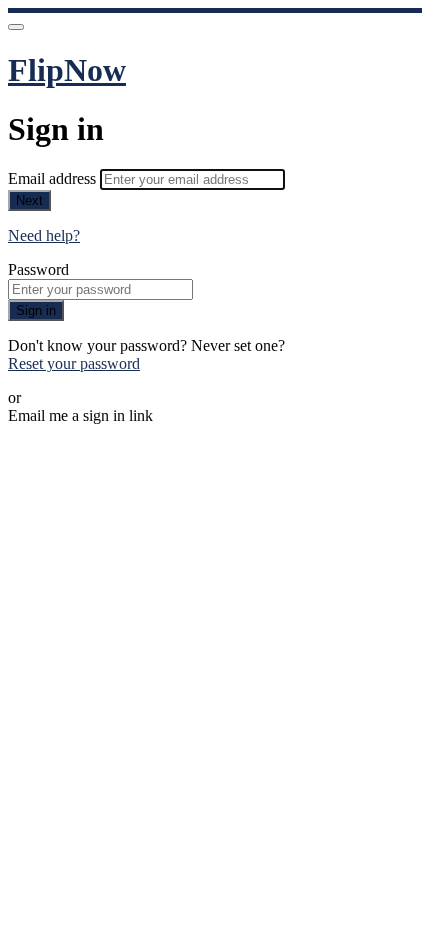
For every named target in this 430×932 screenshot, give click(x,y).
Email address (54, 178)
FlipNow (67, 70)
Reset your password (74, 363)
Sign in (36, 310)
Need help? (44, 235)
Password (38, 269)
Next (29, 200)
